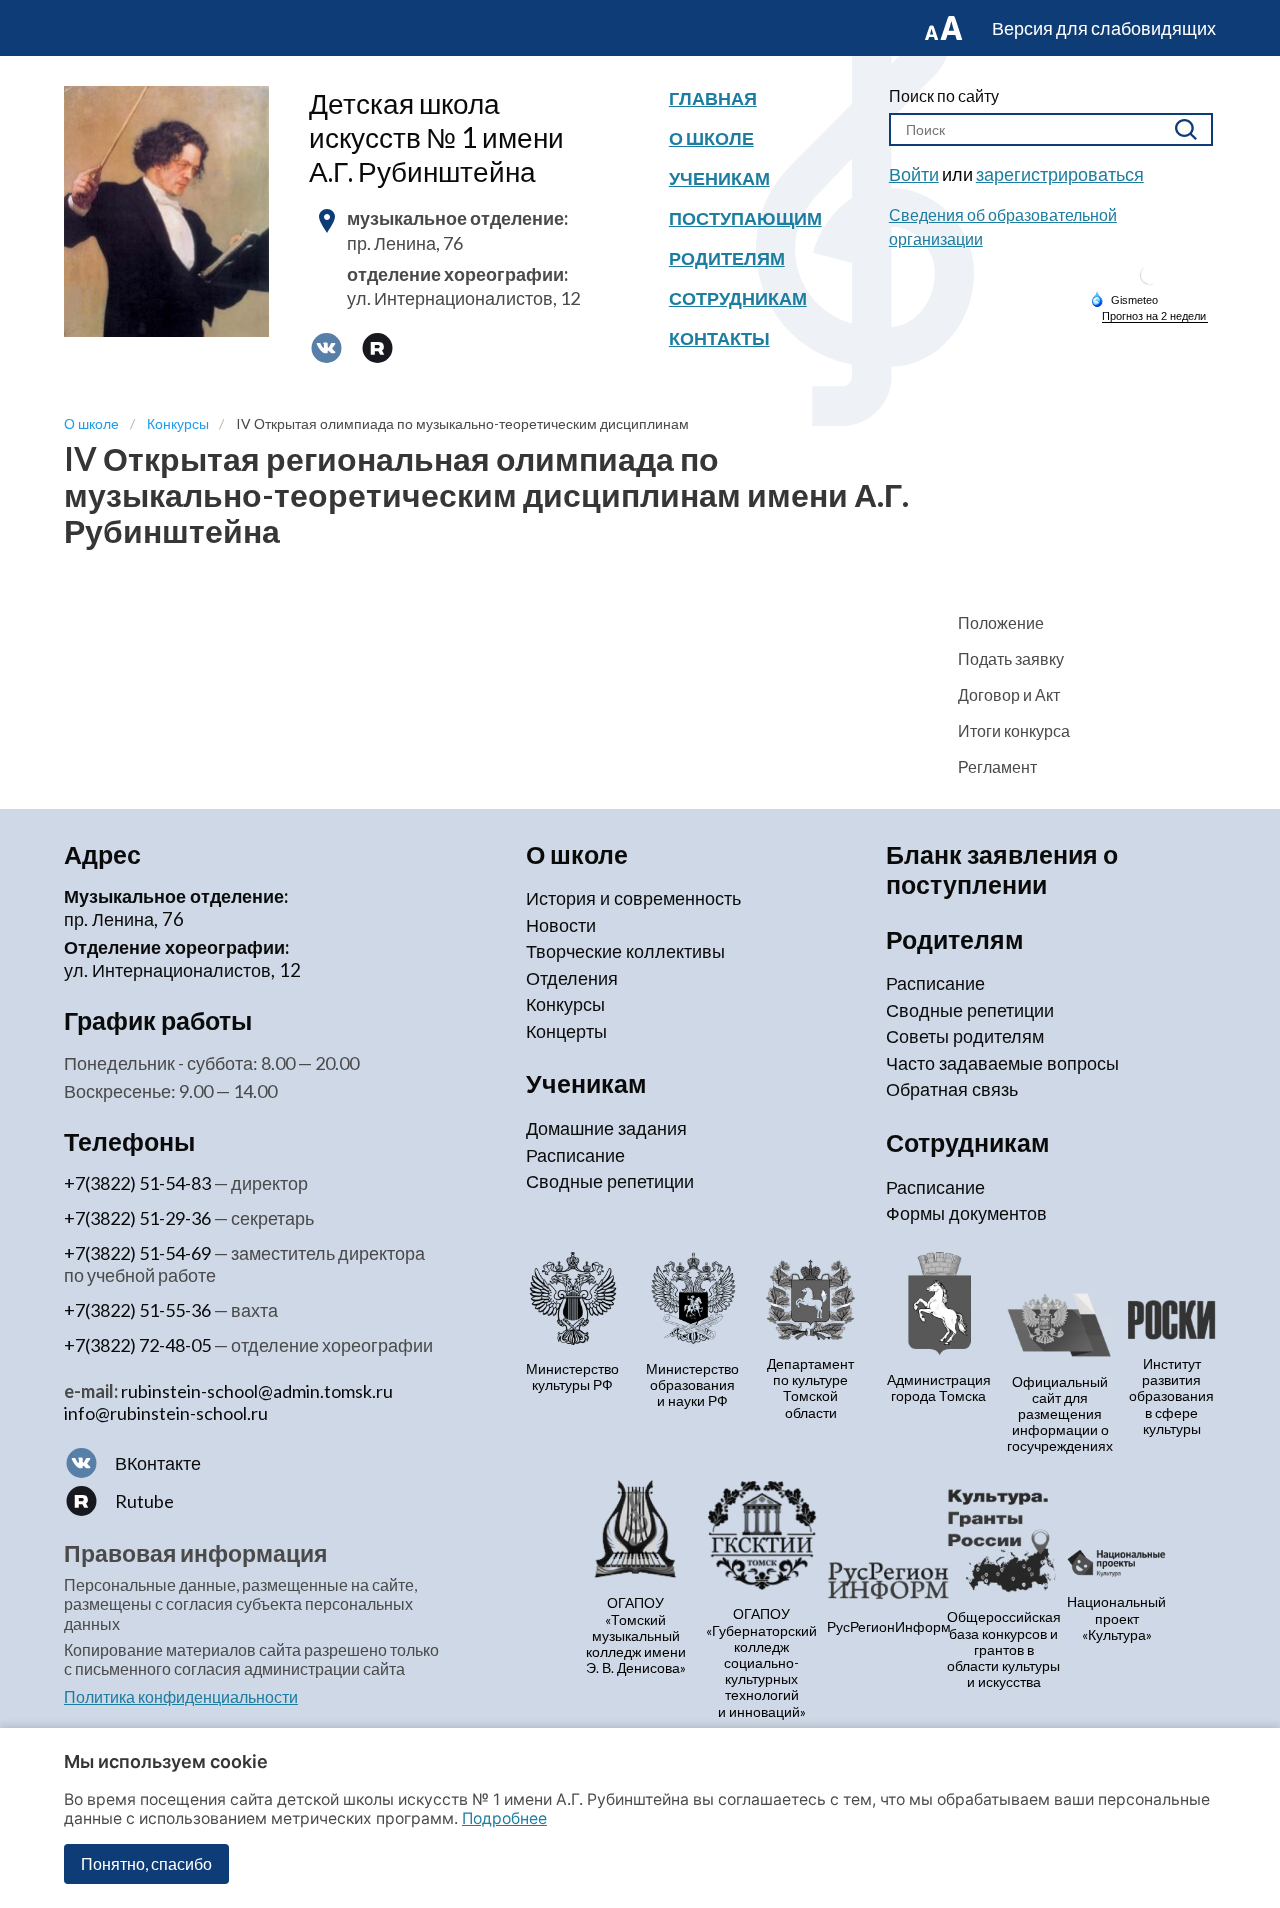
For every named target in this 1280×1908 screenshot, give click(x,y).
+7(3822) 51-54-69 (137, 1253)
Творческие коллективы (625, 951)
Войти (914, 174)
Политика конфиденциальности (181, 1696)
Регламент (997, 766)
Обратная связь (952, 1089)
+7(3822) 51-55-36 (137, 1310)
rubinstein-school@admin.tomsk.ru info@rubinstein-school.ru (228, 1402)
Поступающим (745, 218)
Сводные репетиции (610, 1181)
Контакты (719, 338)
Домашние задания (606, 1128)
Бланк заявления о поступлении (1002, 869)
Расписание (575, 1155)
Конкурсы (565, 1004)
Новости (561, 925)
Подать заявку (1011, 658)
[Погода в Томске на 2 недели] (1155, 316)
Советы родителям (965, 1036)
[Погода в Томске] (1150, 282)
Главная (713, 98)
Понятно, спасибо (146, 1863)
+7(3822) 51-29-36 (137, 1218)
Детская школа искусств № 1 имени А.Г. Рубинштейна (436, 137)
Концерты (566, 1031)
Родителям (727, 258)
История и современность (633, 898)
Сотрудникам (738, 298)
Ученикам (719, 178)
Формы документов (966, 1213)
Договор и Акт (1009, 694)
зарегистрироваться (1060, 174)
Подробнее (504, 1818)
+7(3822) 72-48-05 (137, 1345)
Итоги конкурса (1014, 730)
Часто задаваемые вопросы (1002, 1063)
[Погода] (1124, 299)
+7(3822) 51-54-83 (137, 1183)
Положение (1001, 622)
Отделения (572, 978)
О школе (711, 138)
